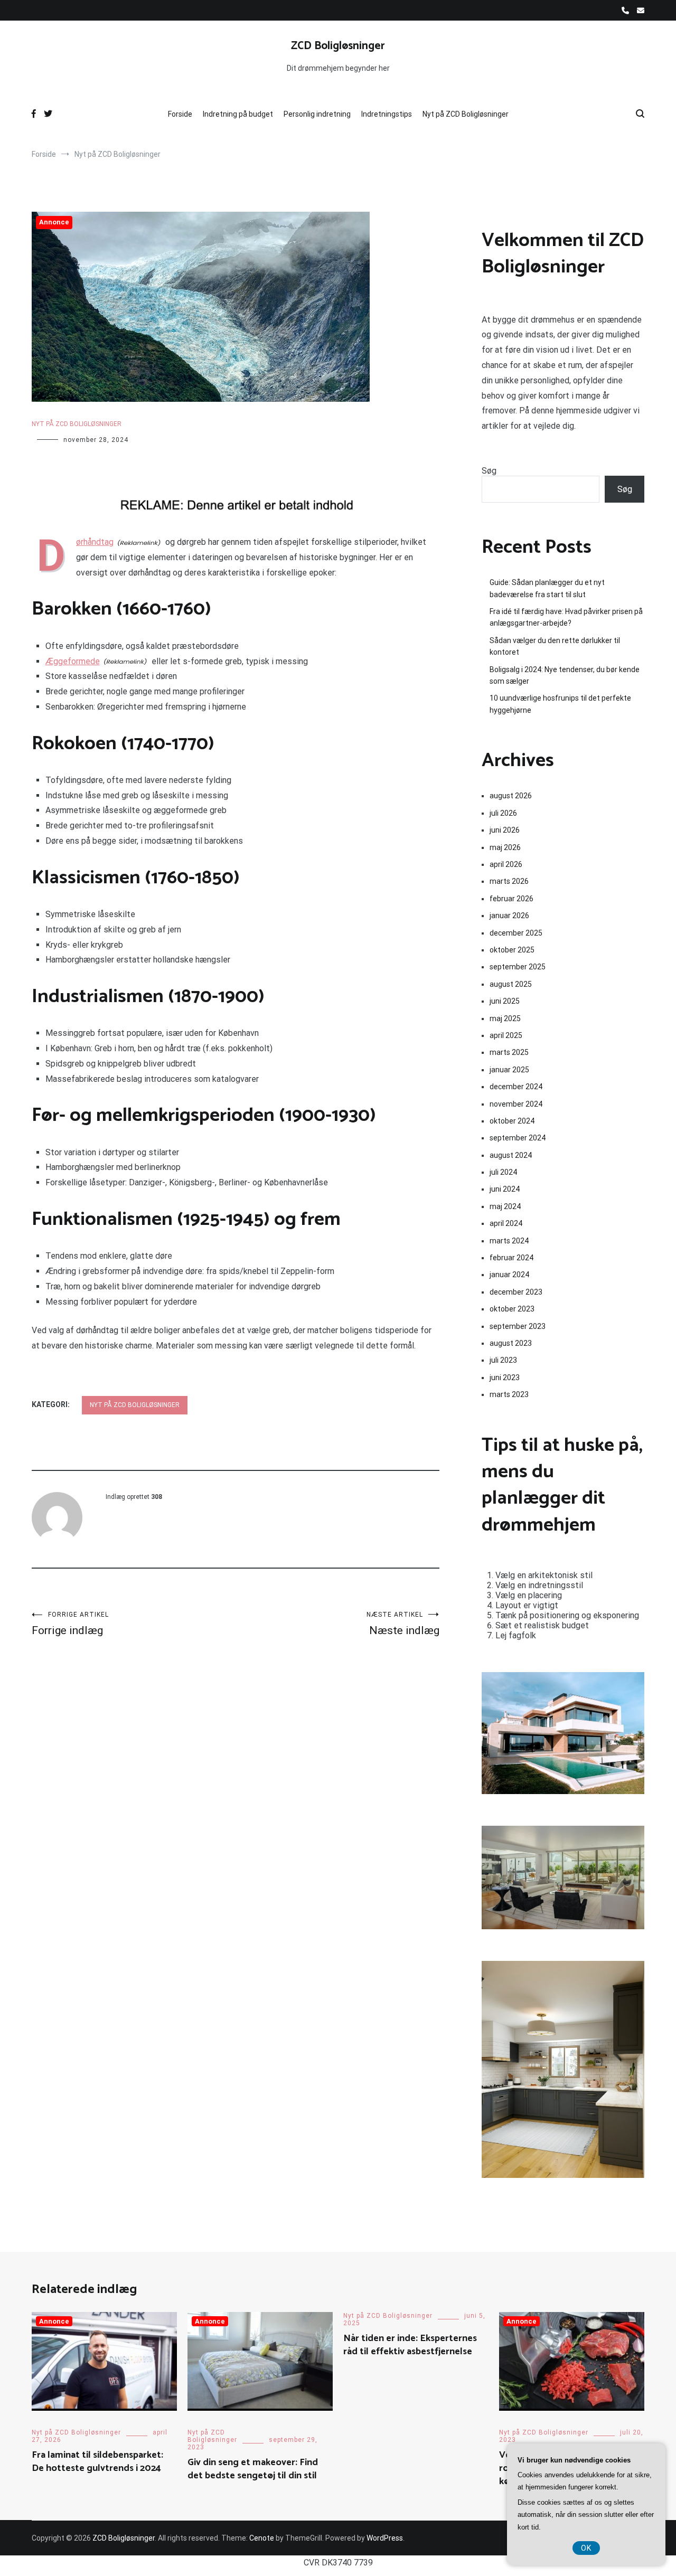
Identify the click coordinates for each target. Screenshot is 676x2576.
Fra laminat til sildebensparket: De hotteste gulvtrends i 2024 (97, 2462)
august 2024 (511, 1155)
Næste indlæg (403, 1624)
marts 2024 (509, 1241)
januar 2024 (509, 1275)
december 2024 (516, 1087)
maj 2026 (505, 847)
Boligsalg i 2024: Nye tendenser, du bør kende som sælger (565, 675)
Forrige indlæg (70, 1624)
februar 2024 (511, 1258)
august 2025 (511, 984)
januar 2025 (509, 1070)
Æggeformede (73, 661)
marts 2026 (509, 881)
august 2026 (511, 796)
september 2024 (518, 1138)
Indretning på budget (238, 114)
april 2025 (506, 1035)
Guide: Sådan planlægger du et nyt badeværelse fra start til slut (547, 588)
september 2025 (518, 967)
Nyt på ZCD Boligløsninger (466, 114)
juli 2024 (503, 1172)
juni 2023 (505, 1377)
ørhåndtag (95, 542)
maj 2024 (505, 1206)
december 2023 (516, 1292)
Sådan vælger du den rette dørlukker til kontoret (555, 646)
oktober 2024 (512, 1121)
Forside (180, 114)
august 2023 (511, 1343)
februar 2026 (511, 899)
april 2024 (506, 1223)
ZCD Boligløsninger (338, 46)
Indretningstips (387, 114)
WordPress (385, 2538)
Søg (489, 471)
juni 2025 (505, 1001)
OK (586, 2548)
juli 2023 (503, 1360)
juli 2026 (503, 813)
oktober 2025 (512, 950)
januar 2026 (509, 916)
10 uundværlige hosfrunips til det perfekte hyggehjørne (560, 704)
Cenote (262, 2538)
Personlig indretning (317, 114)
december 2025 (516, 933)
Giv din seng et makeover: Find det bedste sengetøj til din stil (253, 2469)
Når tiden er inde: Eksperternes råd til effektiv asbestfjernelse (410, 2345)
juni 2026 (505, 830)
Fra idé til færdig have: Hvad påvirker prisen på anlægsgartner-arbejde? (566, 617)
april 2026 (506, 864)
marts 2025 (509, 1052)
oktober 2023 (512, 1309)
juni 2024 (505, 1189)
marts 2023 (509, 1394)
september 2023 (518, 1326)
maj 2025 (505, 1018)
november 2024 (516, 1104)
